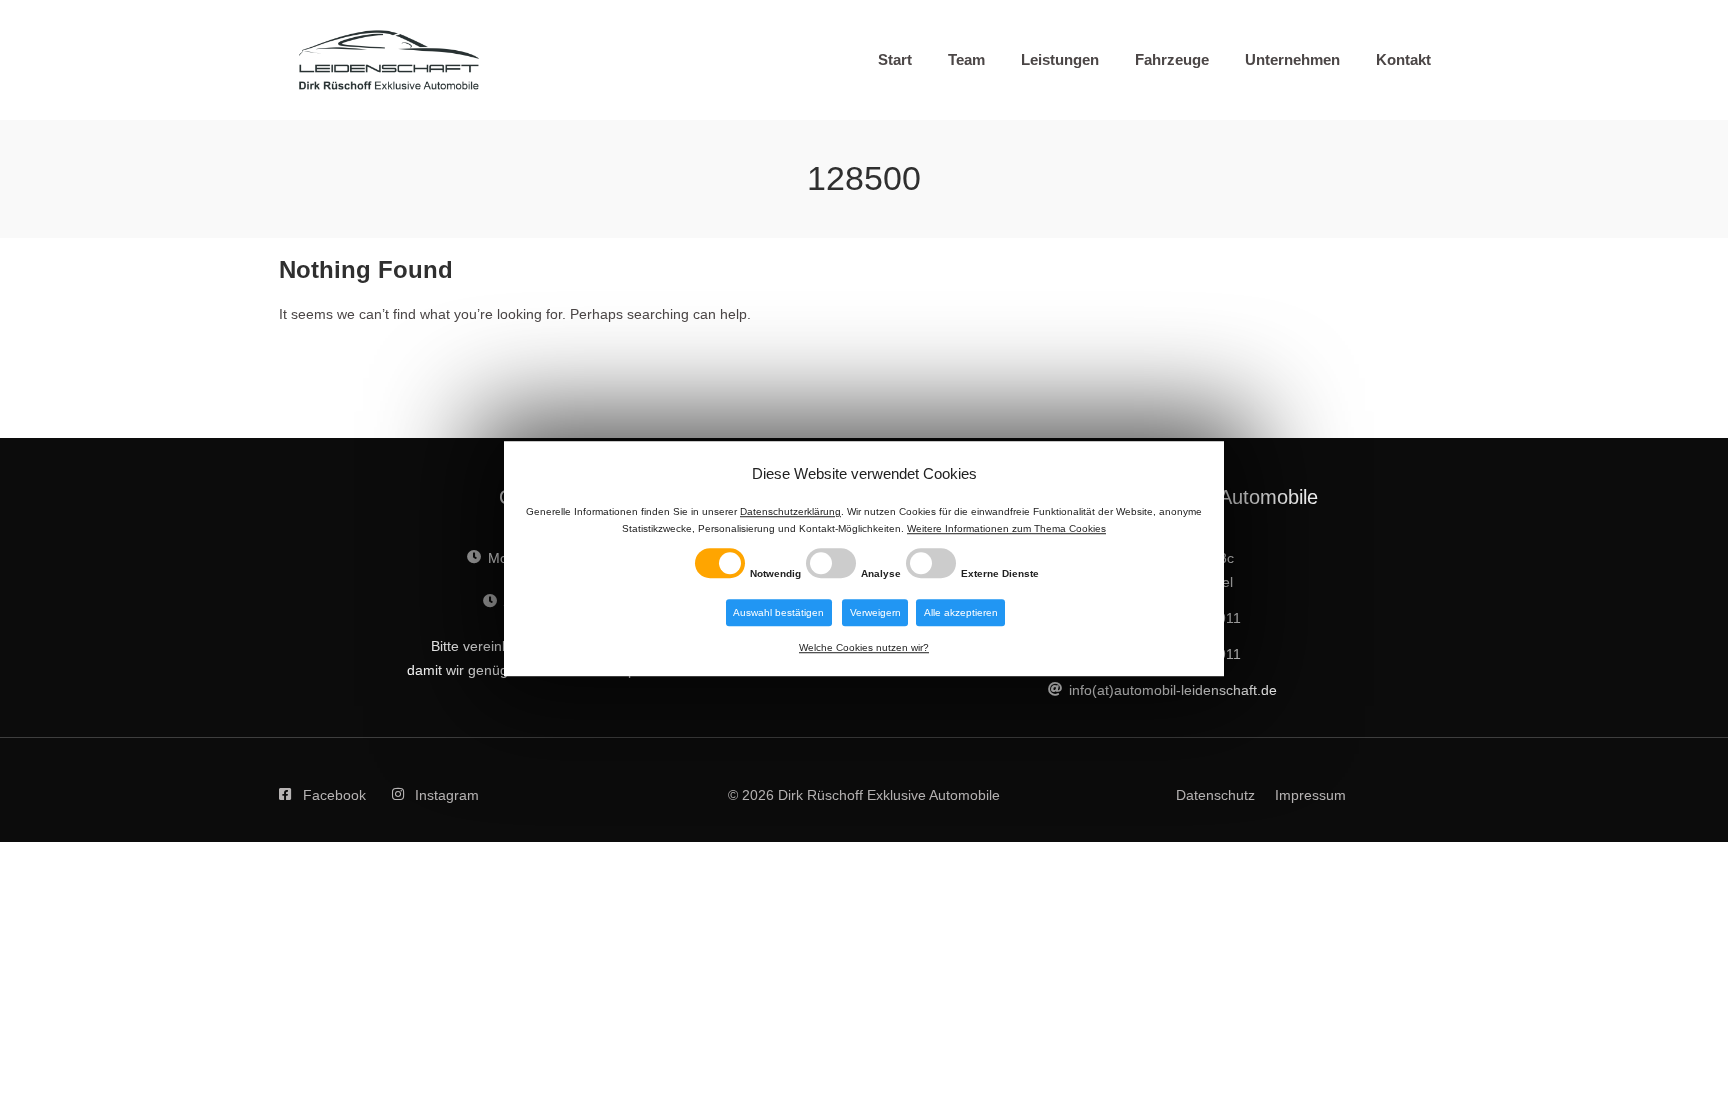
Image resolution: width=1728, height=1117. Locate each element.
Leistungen (1060, 59)
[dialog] (864, 559)
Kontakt (1403, 59)
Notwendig (775, 573)
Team (966, 59)
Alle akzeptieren (961, 612)
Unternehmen (1292, 59)
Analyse (881, 573)
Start (895, 59)
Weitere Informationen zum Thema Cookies (1006, 529)
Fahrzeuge (1172, 59)
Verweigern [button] (875, 612)
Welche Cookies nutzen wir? (864, 647)
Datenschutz (1215, 795)
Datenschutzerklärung (790, 512)
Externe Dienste (1000, 573)
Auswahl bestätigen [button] (778, 612)
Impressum (1310, 795)
